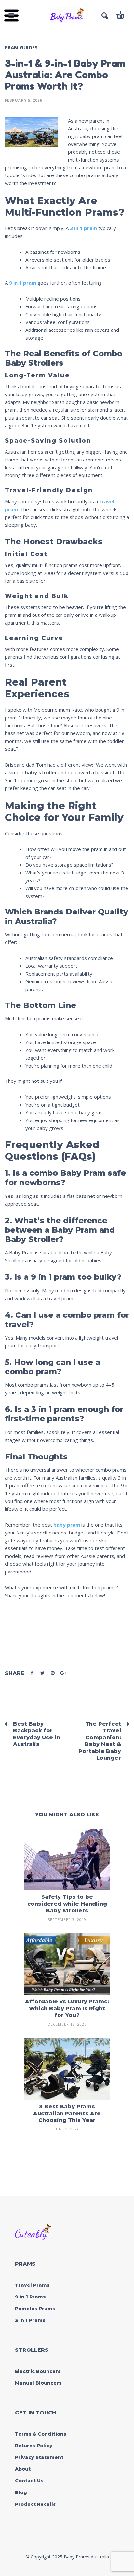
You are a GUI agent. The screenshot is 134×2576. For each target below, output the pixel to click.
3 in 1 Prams (30, 2320)
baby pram (67, 1525)
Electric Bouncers (38, 2371)
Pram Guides (21, 47)
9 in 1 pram (23, 283)
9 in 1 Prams (30, 2297)
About (23, 2469)
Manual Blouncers (38, 2383)
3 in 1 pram (84, 228)
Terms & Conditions (41, 2434)
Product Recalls (35, 2504)
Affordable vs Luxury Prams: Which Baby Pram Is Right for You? (67, 2008)
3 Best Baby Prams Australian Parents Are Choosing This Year (67, 2113)
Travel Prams (32, 2285)
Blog (21, 2492)
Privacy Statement (39, 2457)
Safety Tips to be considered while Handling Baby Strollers (67, 1904)
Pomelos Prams (35, 2309)
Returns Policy (34, 2446)
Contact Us (29, 2481)
